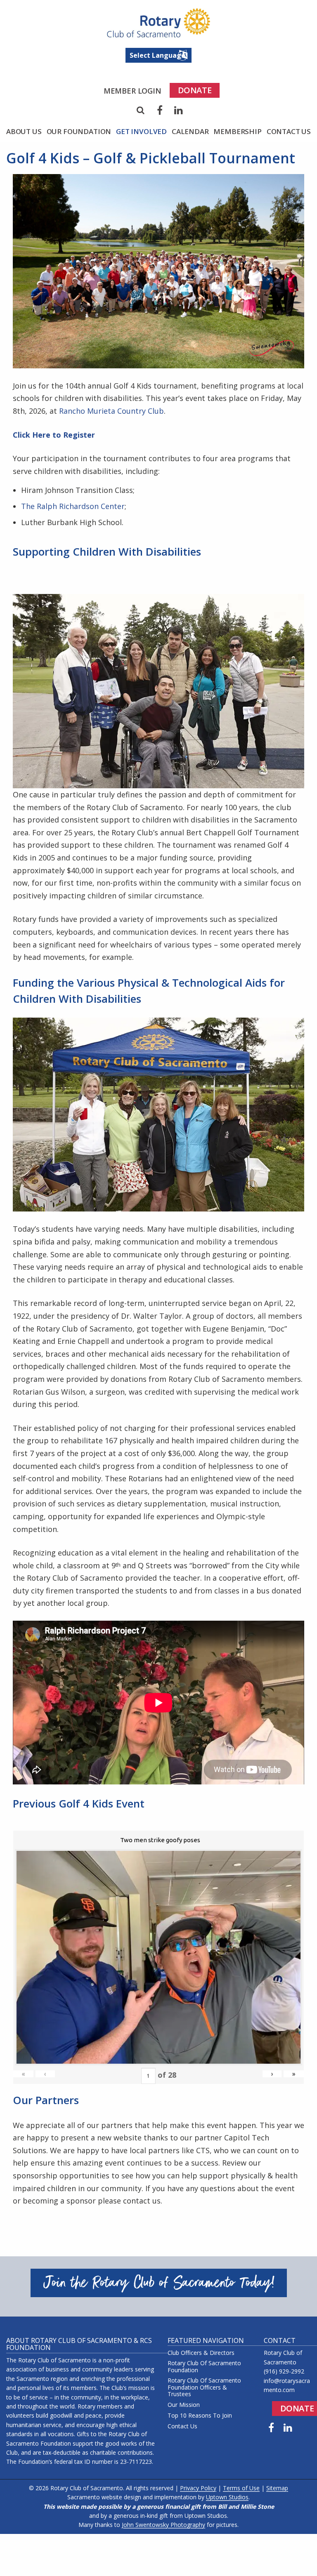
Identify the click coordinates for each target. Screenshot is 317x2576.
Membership (237, 131)
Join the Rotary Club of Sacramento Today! (159, 2283)
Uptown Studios (227, 2497)
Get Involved (141, 131)
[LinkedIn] (179, 110)
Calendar (190, 131)
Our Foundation (79, 131)
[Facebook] (160, 110)
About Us (24, 131)
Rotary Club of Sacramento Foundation (204, 2367)
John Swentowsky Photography (163, 2525)
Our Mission (184, 2405)
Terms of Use (241, 2488)
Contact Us (289, 131)
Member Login (132, 91)
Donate (195, 90)
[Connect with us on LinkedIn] (288, 2428)
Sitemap (277, 2488)
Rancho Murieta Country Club (111, 411)
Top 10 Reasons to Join (200, 2416)
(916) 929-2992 (284, 2371)
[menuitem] (132, 91)
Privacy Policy (198, 2488)
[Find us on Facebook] (271, 2428)
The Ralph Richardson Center (73, 506)
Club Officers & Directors (201, 2353)
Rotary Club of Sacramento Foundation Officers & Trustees (204, 2387)
